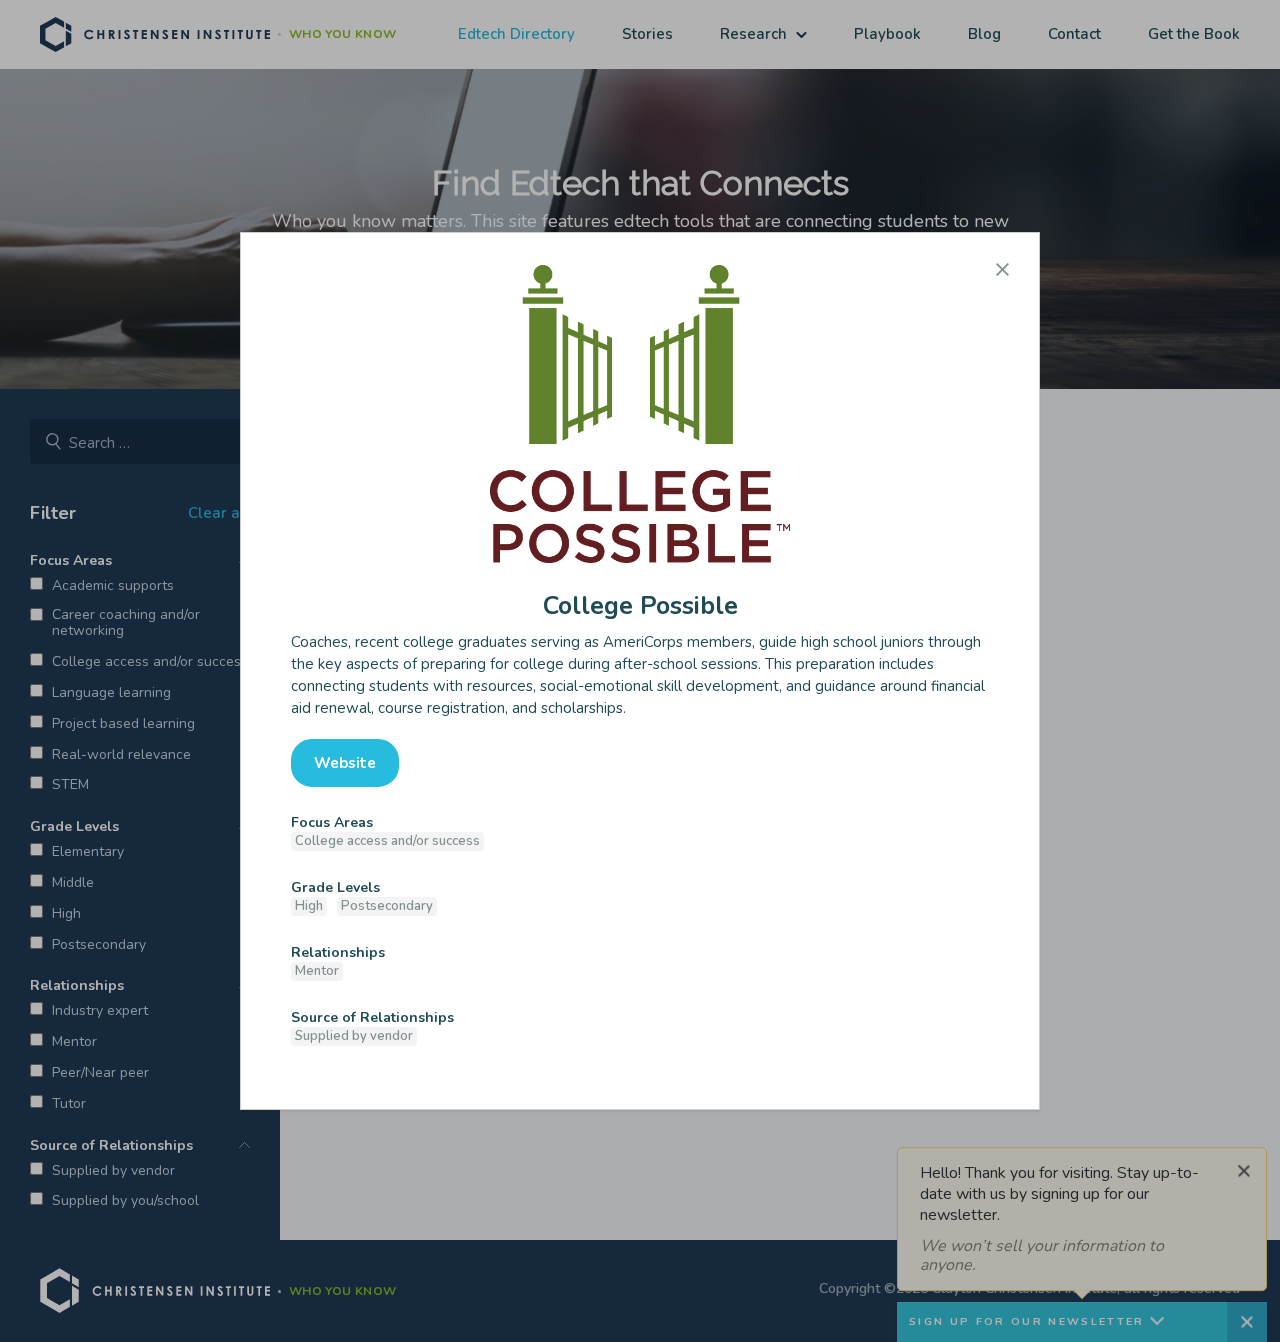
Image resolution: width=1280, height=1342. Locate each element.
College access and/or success (387, 841)
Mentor (317, 971)
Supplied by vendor (354, 1036)
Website (345, 763)
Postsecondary (387, 906)
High (309, 906)
